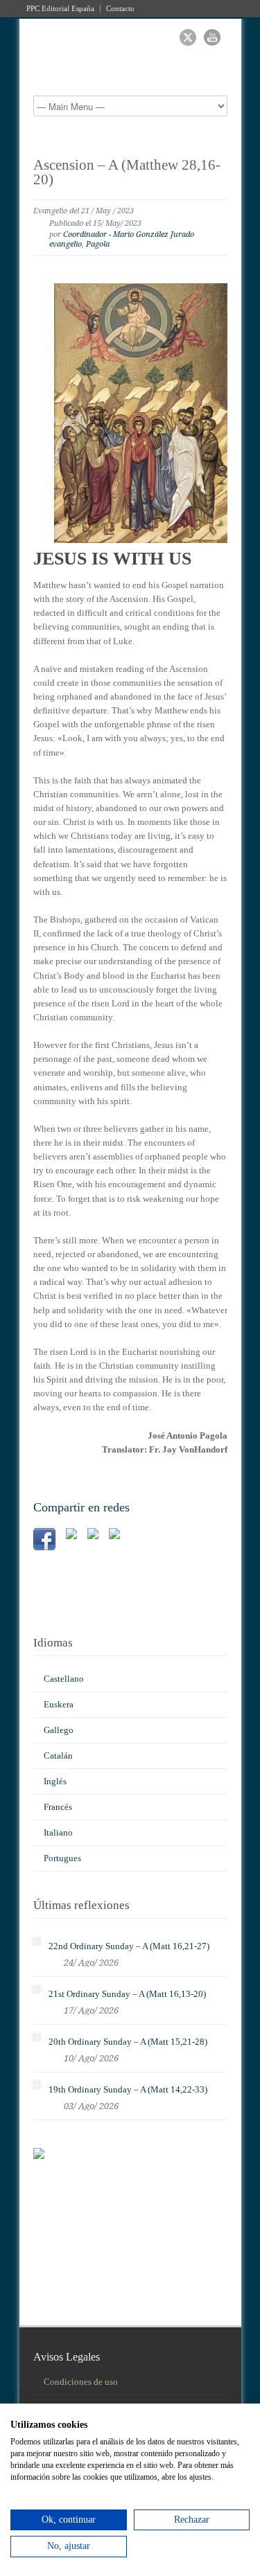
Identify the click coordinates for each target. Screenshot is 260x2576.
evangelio (66, 244)
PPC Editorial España (60, 9)
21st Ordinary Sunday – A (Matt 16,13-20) (127, 1994)
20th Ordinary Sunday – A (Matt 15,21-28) (128, 2042)
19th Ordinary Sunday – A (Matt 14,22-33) (128, 2089)
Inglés (55, 1781)
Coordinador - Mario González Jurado (129, 234)
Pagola (98, 244)
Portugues (62, 1858)
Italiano (58, 1832)
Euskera (59, 1704)
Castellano (64, 1679)
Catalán (58, 1756)
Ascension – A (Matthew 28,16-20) (127, 172)
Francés (58, 1807)
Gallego (59, 1730)
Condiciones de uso (81, 2382)
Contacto (120, 9)
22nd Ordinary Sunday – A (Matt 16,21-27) (129, 1946)
